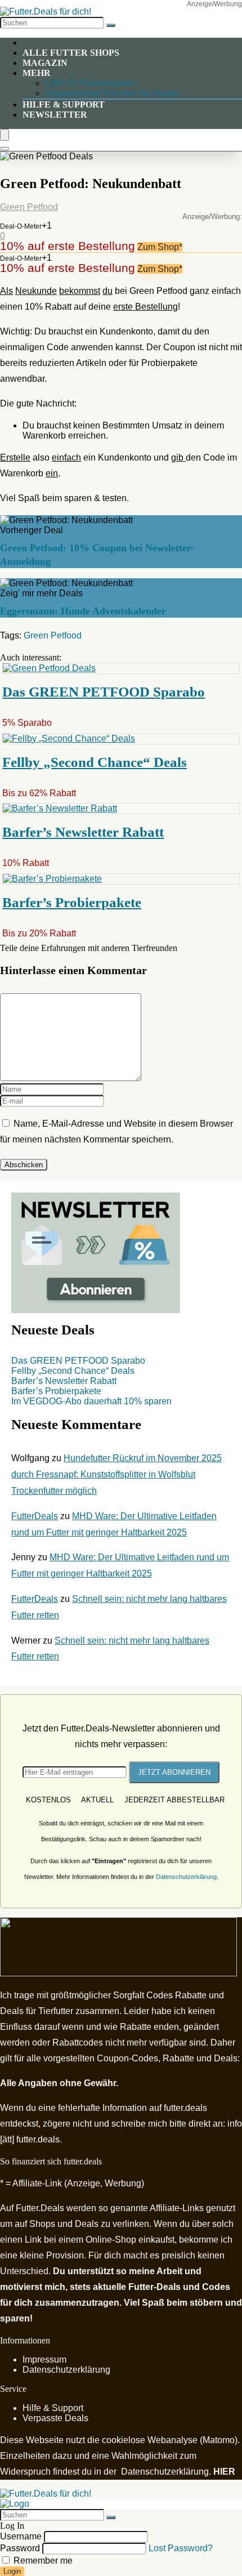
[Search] (5, 149)
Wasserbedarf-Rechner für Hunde (112, 93)
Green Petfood (29, 207)
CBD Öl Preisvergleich (90, 83)
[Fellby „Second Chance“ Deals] (69, 738)
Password (20, 2548)
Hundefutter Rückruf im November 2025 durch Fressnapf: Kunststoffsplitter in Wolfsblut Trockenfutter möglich (116, 1474)
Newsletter (55, 115)
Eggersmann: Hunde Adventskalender (83, 611)
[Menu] (5, 135)
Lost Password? (181, 2548)
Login (12, 2571)
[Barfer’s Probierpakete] (52, 879)
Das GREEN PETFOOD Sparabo (104, 692)
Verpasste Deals (55, 2418)
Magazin (45, 63)
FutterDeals (35, 1516)
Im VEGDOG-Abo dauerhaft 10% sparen (91, 1401)
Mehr (37, 73)
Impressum (44, 2360)
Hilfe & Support (64, 104)
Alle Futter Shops (71, 53)
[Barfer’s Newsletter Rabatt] (60, 808)
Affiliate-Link (37, 2183)
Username (21, 2536)
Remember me (42, 2561)
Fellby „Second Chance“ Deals (95, 762)
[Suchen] (111, 25)
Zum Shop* (160, 247)
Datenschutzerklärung (186, 1877)
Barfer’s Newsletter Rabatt (83, 832)
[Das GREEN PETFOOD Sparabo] (49, 668)
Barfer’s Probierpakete (72, 902)
